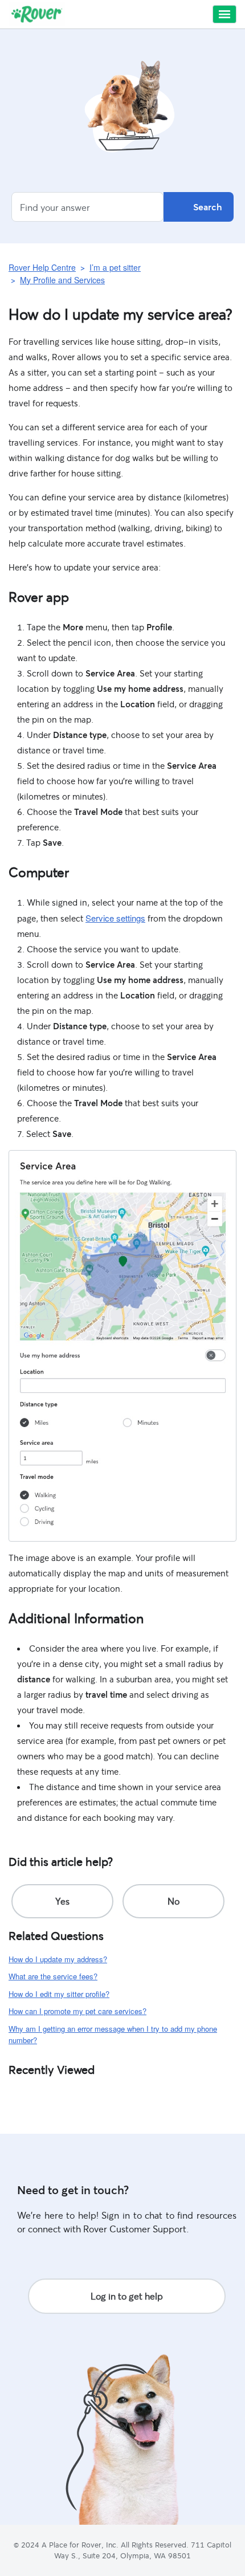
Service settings (115, 918)
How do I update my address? (58, 1959)
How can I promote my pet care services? (77, 2011)
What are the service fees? (53, 1976)
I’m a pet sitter (115, 267)
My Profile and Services (62, 280)
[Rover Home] (37, 14)
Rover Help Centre (42, 267)
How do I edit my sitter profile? (59, 1994)
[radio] (62, 1901)
